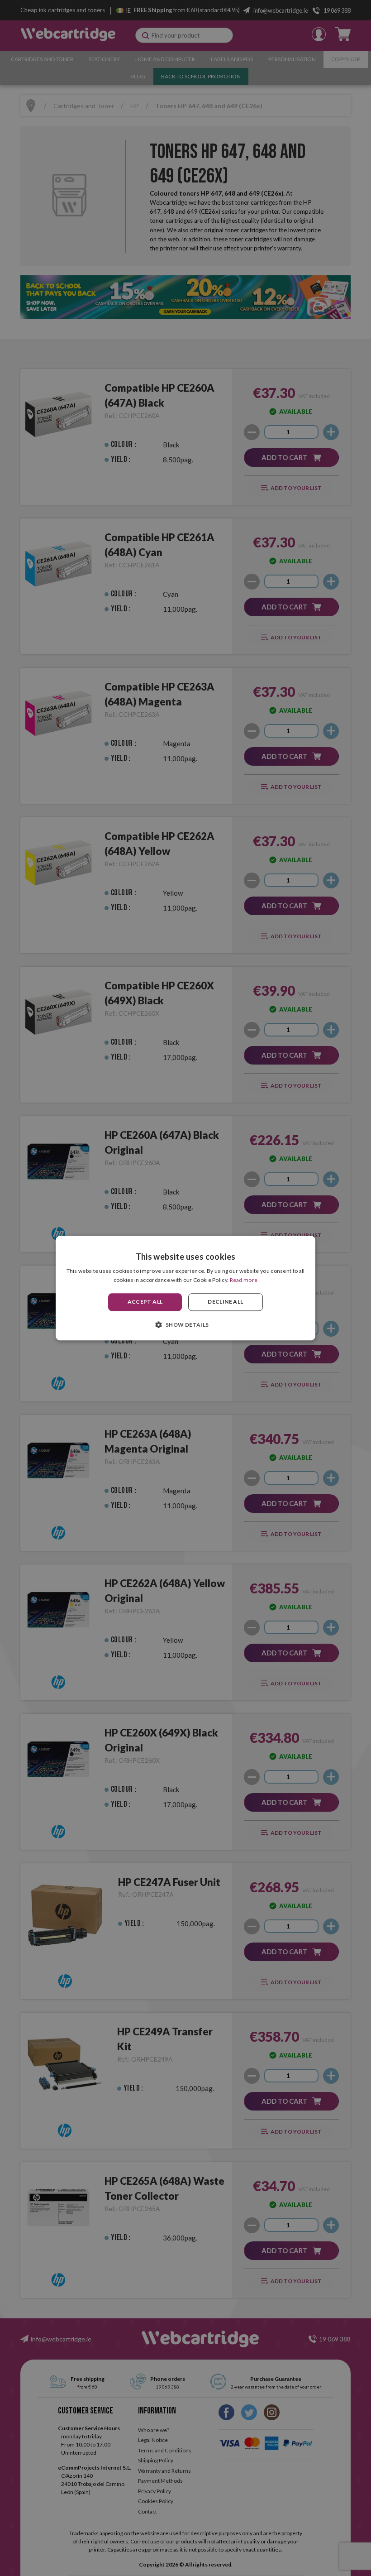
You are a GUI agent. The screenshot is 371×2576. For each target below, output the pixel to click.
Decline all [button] (225, 1302)
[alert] (185, 1288)
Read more (244, 1280)
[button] (185, 1324)
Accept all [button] (145, 1302)
